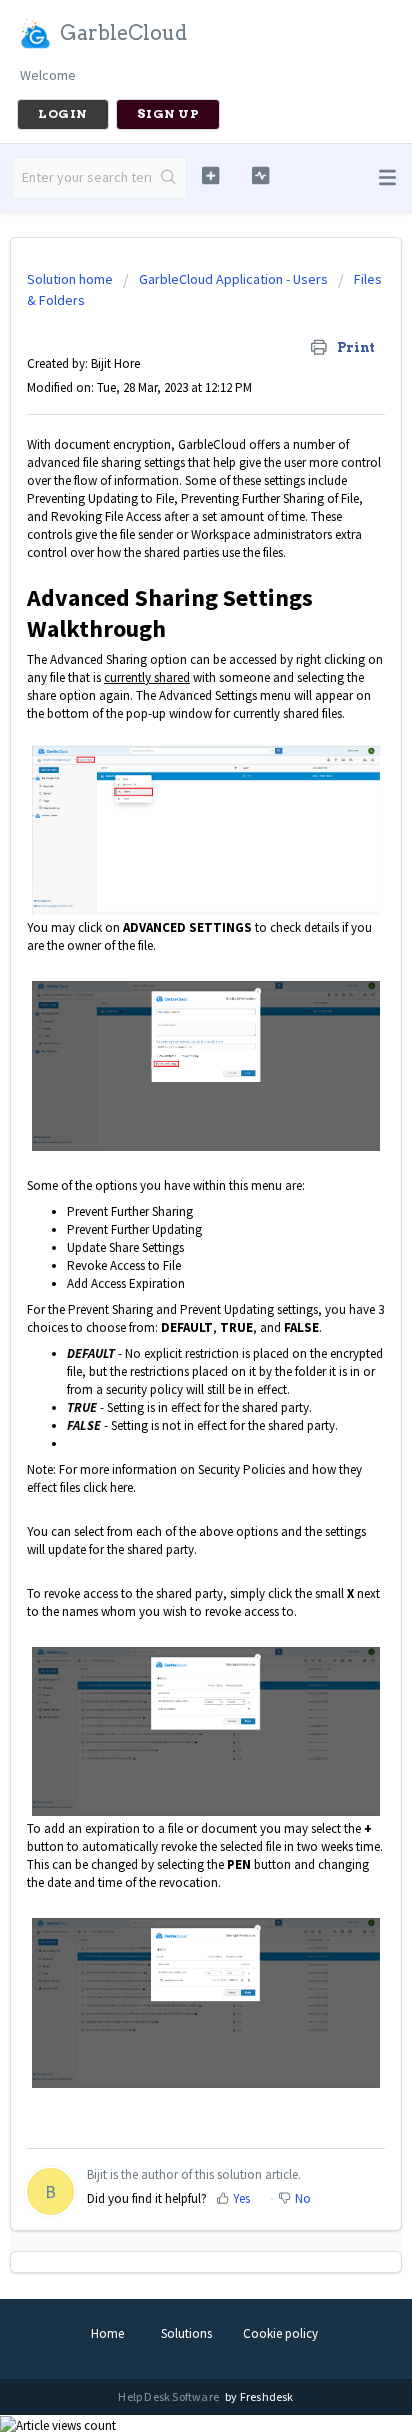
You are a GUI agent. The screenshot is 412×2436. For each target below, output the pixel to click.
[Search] (168, 178)
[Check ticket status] (261, 175)
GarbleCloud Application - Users (233, 279)
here (121, 1487)
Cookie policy (280, 2333)
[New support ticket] (211, 175)
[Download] (169, 1232)
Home (107, 2333)
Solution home (71, 279)
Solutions (186, 2333)
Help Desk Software (169, 2396)
